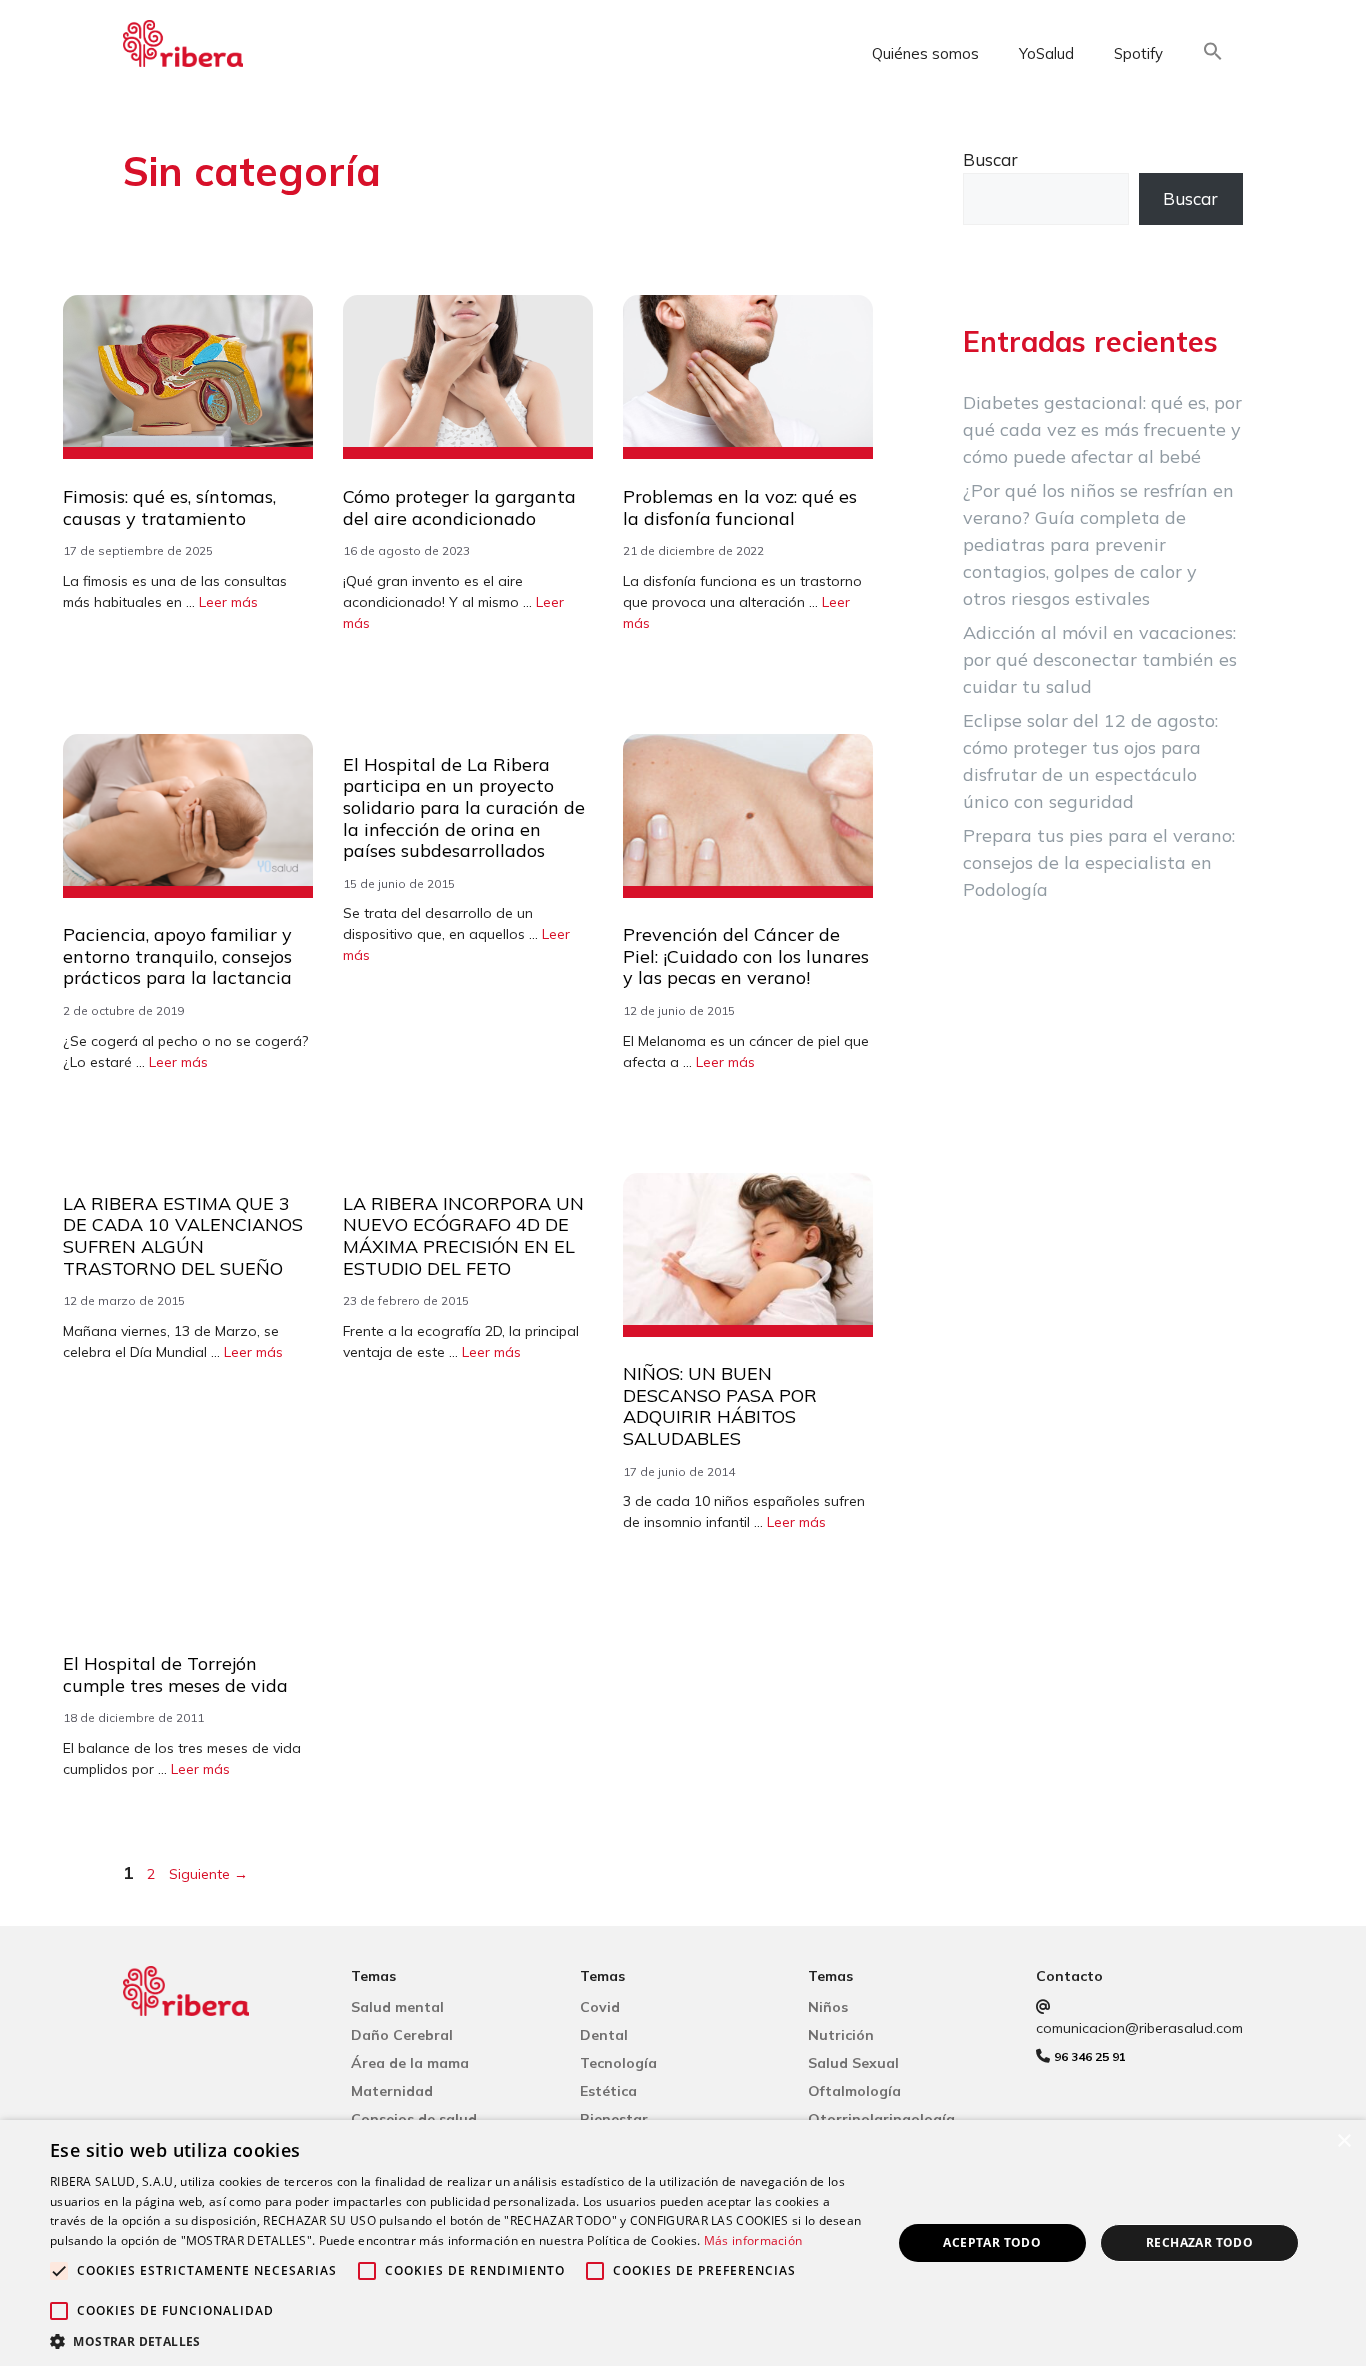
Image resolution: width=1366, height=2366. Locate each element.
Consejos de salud (414, 2119)
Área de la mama (410, 2063)
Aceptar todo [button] (992, 2242)
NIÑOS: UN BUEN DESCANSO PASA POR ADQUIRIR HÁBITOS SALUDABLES (720, 1406)
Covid (600, 2007)
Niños (828, 2007)
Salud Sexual (853, 2063)
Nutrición (841, 2035)
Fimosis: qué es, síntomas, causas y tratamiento (169, 507)
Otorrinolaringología (881, 2119)
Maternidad (392, 2091)
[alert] (683, 2243)
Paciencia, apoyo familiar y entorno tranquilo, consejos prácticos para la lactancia (177, 956)
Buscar (990, 159)
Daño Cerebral (402, 2035)
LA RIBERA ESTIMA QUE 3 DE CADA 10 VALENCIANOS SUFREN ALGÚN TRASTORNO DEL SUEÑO (183, 1236)
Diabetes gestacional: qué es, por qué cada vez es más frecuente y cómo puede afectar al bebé (1102, 429)
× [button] (1343, 2141)
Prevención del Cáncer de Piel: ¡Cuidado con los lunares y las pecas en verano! (746, 956)
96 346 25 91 (1090, 2056)
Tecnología (618, 2063)
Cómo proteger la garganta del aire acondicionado (459, 507)
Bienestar (614, 2119)
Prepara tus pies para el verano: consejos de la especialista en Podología (1099, 862)
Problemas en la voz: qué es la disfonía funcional (740, 507)
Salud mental (397, 2007)
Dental (604, 2035)
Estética (608, 2091)
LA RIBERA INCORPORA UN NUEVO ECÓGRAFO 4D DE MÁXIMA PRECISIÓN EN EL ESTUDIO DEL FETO (463, 1236)
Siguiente (208, 1874)
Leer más (228, 602)
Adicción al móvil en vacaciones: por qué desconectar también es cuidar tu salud (1100, 659)
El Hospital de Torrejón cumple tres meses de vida (175, 1674)
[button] (1213, 54)
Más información (753, 2240)
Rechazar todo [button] (1199, 2242)
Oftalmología (854, 2091)
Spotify (1138, 53)
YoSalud (1046, 53)
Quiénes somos (925, 53)
